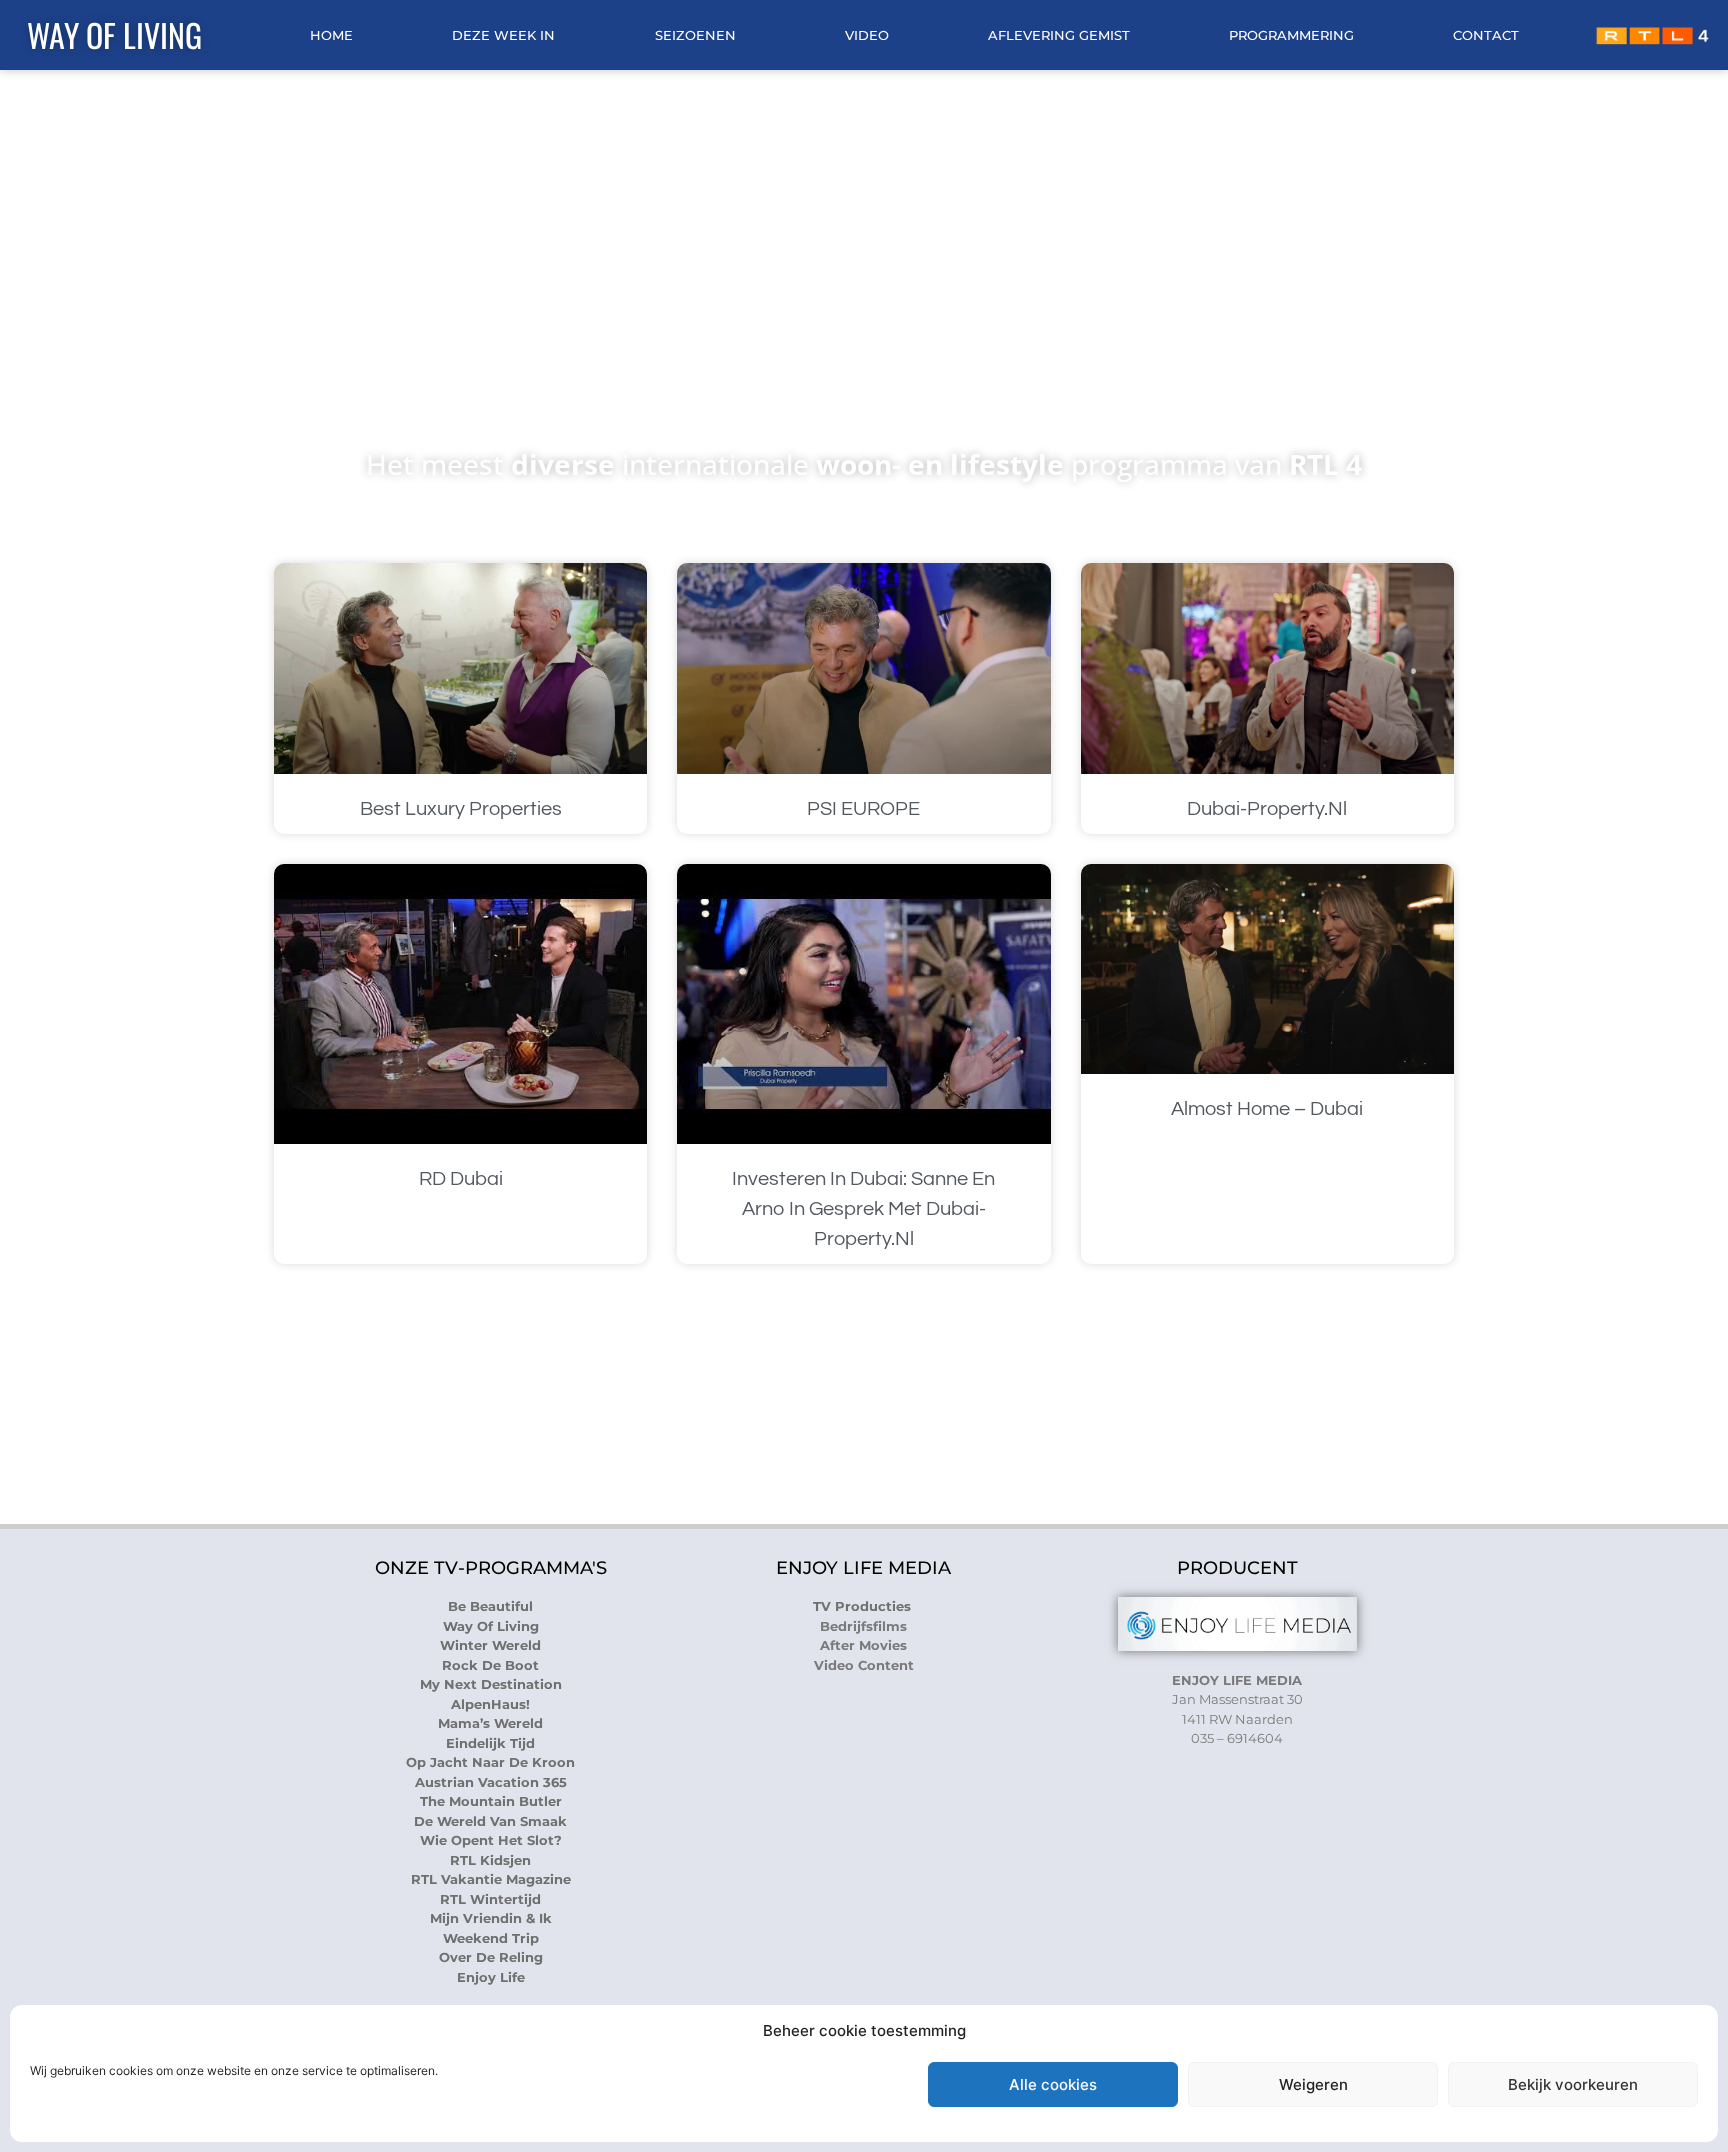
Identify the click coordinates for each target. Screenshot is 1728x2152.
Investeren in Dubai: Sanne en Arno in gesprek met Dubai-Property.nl (863, 1209)
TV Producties (864, 1606)
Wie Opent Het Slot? (491, 1840)
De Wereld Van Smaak (490, 1821)
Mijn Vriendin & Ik (491, 1918)
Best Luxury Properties (461, 809)
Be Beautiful (490, 1606)
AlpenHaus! (490, 1704)
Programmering (1291, 35)
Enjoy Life (491, 1977)
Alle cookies (1053, 2084)
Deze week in (503, 35)
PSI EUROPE (863, 809)
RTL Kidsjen (490, 1860)
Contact (1486, 35)
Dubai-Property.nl (1267, 809)
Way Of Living (114, 34)
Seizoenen (695, 35)
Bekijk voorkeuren (1573, 2084)
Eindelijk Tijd (490, 1743)
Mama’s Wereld (490, 1723)
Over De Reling (491, 1957)
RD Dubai (461, 1179)
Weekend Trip (491, 1938)
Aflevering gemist (1059, 35)
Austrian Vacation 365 (491, 1782)
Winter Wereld (490, 1645)
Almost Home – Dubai (1267, 1109)
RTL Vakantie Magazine (491, 1879)
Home (331, 35)
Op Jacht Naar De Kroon (490, 1762)
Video (867, 35)
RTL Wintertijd (490, 1899)
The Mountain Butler (491, 1801)
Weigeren (1313, 2084)
